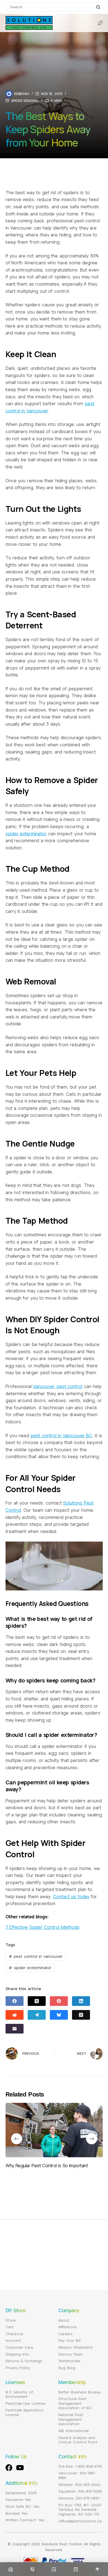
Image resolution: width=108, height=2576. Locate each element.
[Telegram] (37, 2015)
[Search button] (98, 7)
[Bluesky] (59, 2015)
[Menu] (100, 23)
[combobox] (50, 7)
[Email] (15, 2029)
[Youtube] (20, 2468)
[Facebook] (15, 2001)
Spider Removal (25, 101)
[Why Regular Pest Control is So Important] (54, 2130)
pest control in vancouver (35, 1956)
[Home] (11, 2569)
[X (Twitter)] (37, 2001)
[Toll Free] (32, 2569)
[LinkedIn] (81, 2001)
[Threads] (81, 2015)
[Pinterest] (59, 2001)
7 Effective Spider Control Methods (43, 1927)
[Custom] (54, 2569)
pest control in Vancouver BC (61, 1435)
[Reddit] (15, 2015)
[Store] (76, 2569)
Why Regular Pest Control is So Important (47, 2166)
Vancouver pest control (58, 1386)
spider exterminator (26, 834)
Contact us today (71, 1897)
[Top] (97, 2569)
